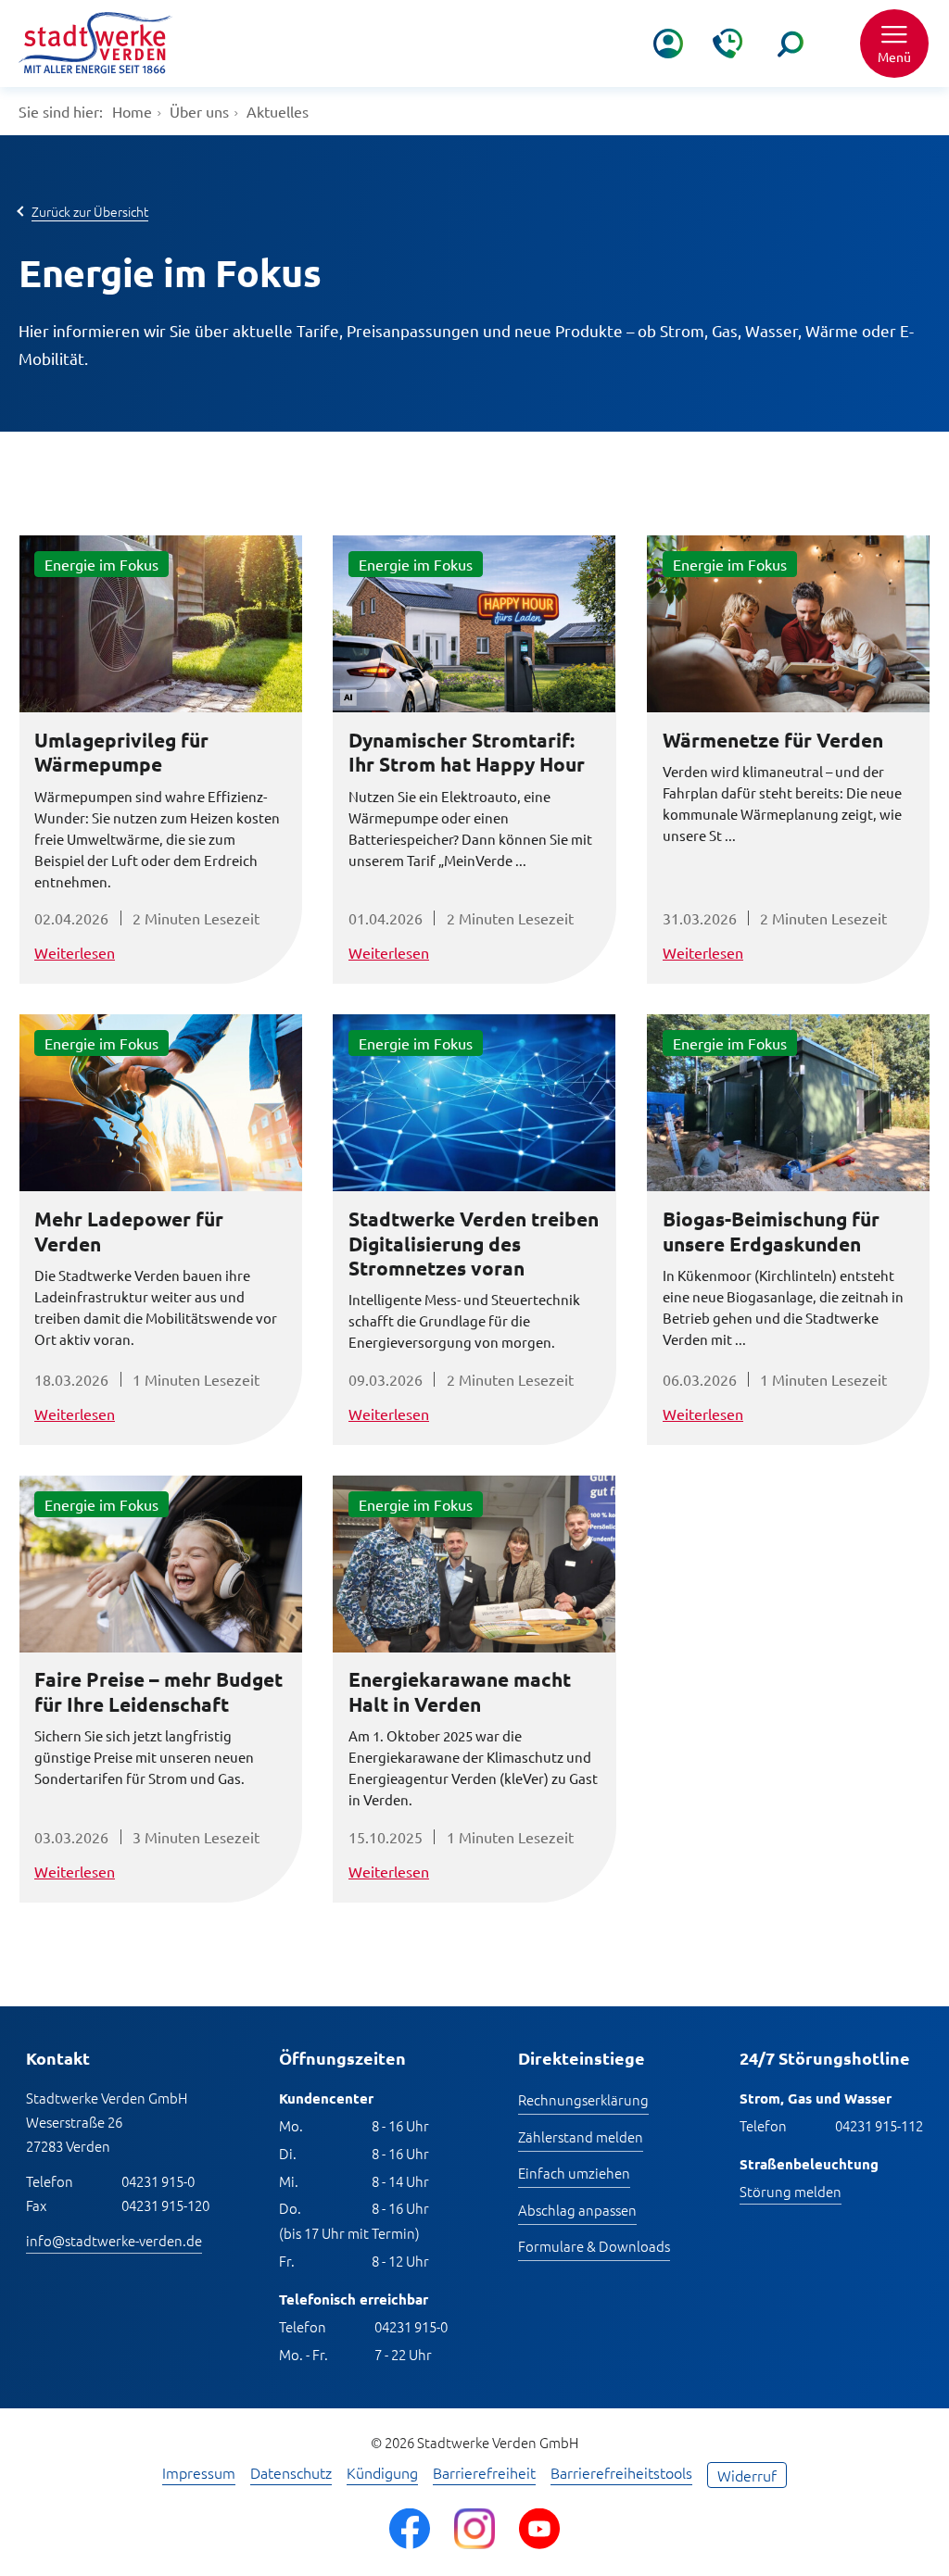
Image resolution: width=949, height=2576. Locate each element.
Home (132, 111)
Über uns (199, 111)
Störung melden (791, 2191)
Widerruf (747, 2475)
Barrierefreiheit (484, 2474)
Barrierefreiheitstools (621, 2474)
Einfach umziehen (574, 2173)
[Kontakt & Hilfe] (728, 44)
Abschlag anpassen (577, 2210)
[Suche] (791, 44)
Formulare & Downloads (594, 2246)
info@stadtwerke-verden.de (114, 2240)
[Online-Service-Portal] (668, 44)
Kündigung (382, 2474)
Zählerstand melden (581, 2136)
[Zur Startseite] (95, 43)
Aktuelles (278, 111)
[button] (894, 44)
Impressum (199, 2474)
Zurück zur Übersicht (90, 211)
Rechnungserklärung (583, 2099)
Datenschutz (291, 2474)
